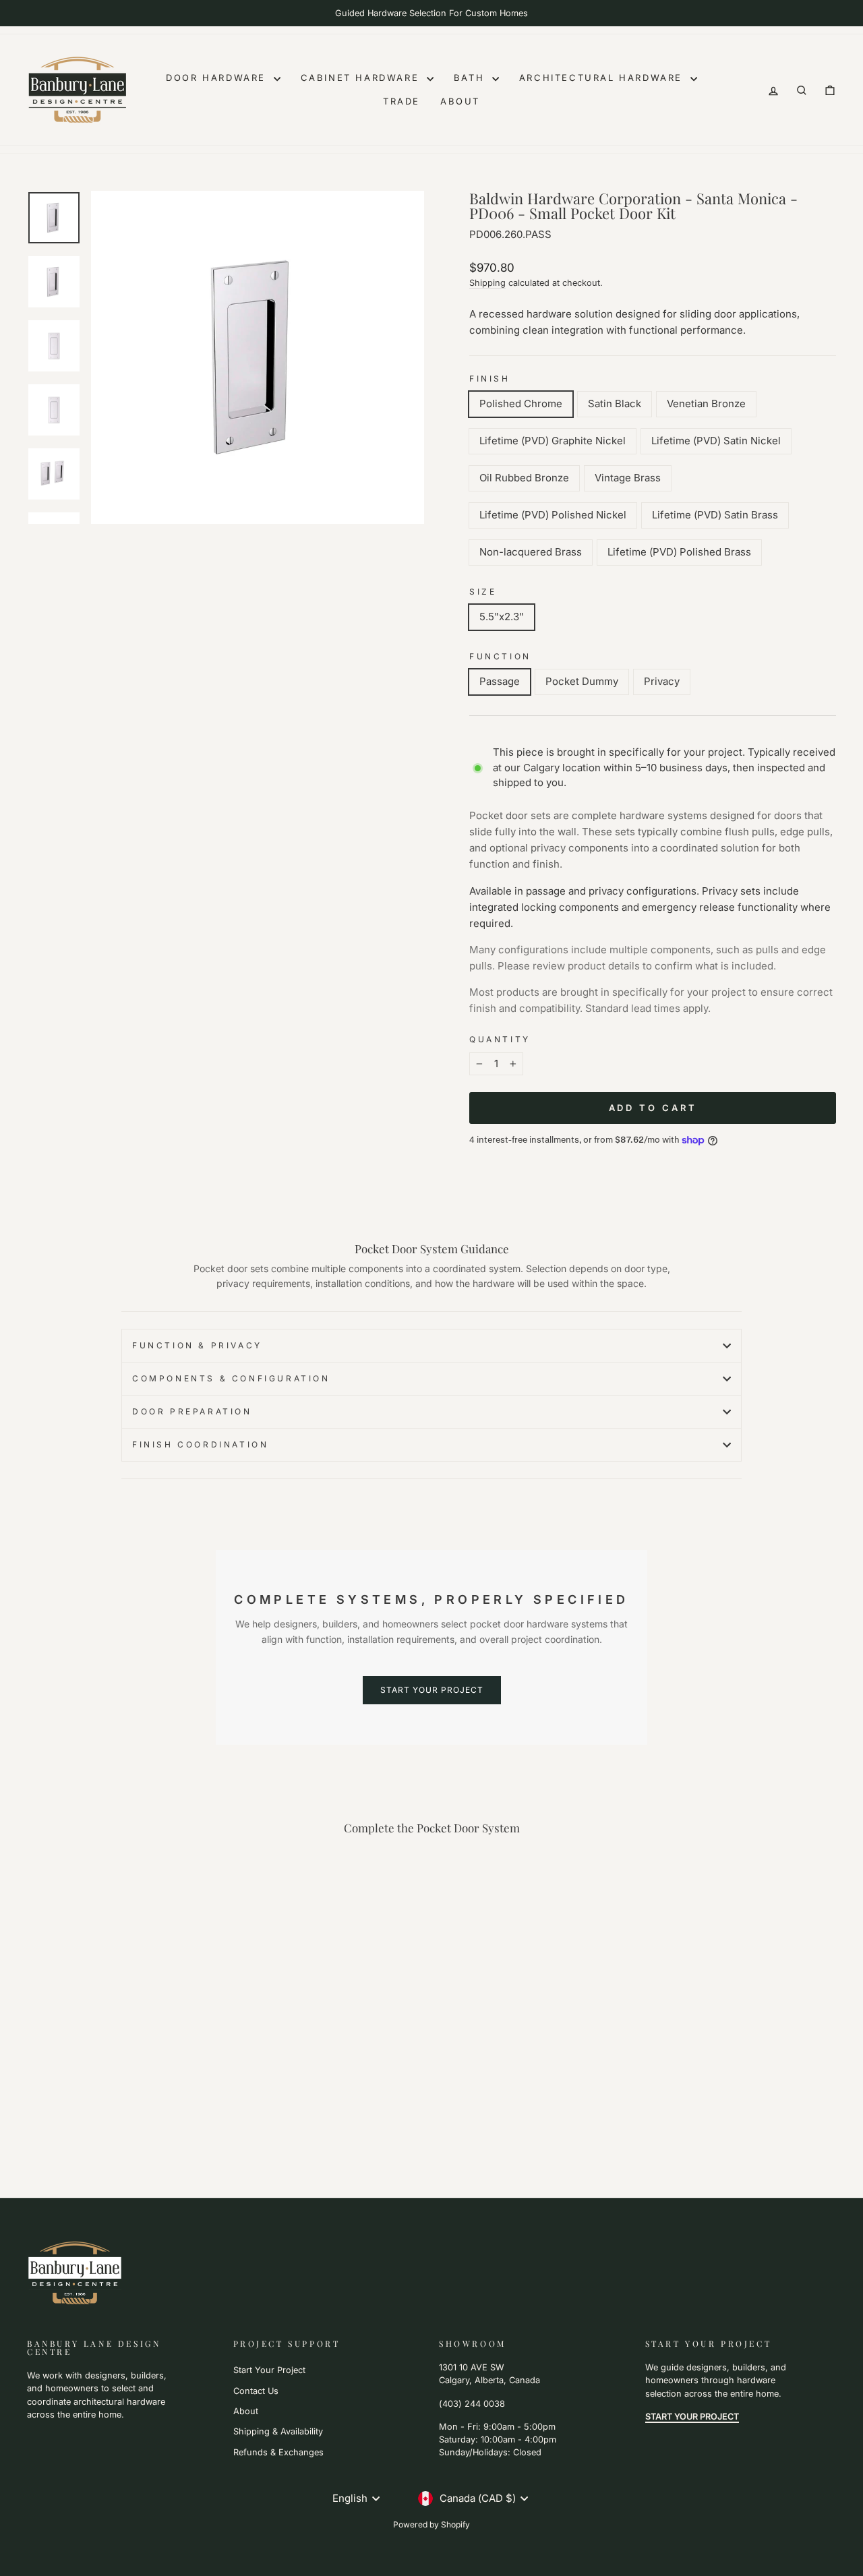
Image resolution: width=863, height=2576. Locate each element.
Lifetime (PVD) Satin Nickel (716, 441)
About (460, 101)
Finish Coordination (200, 1444)
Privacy (662, 681)
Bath (471, 78)
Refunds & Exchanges (278, 2452)
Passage (500, 681)
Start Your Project (269, 2370)
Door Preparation (192, 1411)
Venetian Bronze (706, 403)
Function (500, 656)
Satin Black (615, 403)
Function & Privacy (197, 1345)
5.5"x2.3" (502, 617)
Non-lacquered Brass (531, 552)
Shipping (487, 283)
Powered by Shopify (431, 2524)
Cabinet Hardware (362, 78)
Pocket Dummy (582, 681)
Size (483, 592)
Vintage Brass (628, 478)
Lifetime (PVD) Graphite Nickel (553, 441)
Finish (490, 379)
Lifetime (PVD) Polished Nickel (553, 515)
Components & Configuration (231, 1378)
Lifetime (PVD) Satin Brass (715, 515)
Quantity (500, 1039)
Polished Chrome (521, 403)
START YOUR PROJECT (432, 1690)
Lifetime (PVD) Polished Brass (679, 552)
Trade (401, 101)
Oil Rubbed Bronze (524, 478)
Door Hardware (218, 78)
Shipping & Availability (278, 2431)
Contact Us (256, 2391)
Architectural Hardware (603, 78)
